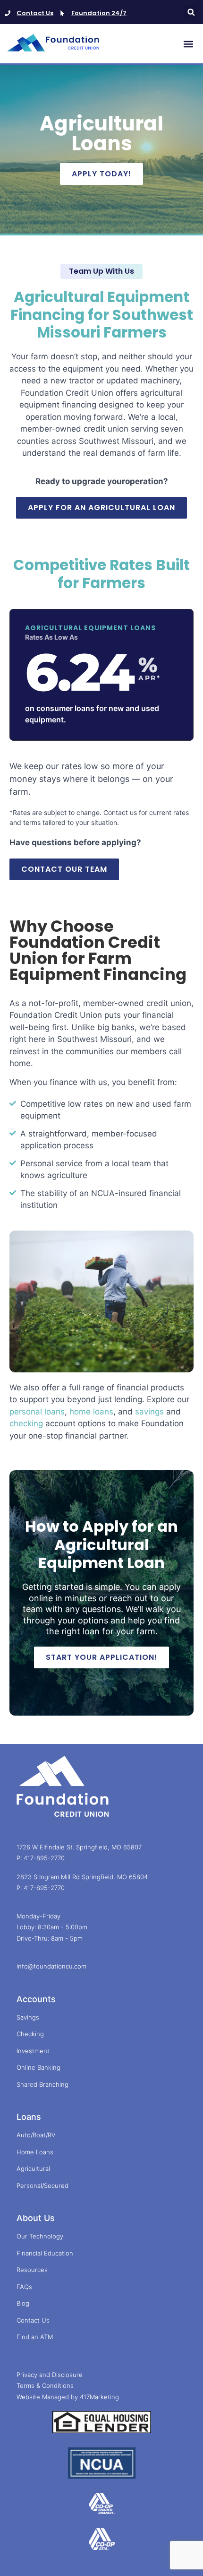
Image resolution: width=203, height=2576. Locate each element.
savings (149, 1412)
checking (26, 1423)
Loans (29, 2117)
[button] (191, 12)
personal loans (37, 1412)
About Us (36, 2218)
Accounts (36, 1999)
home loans (91, 1412)
